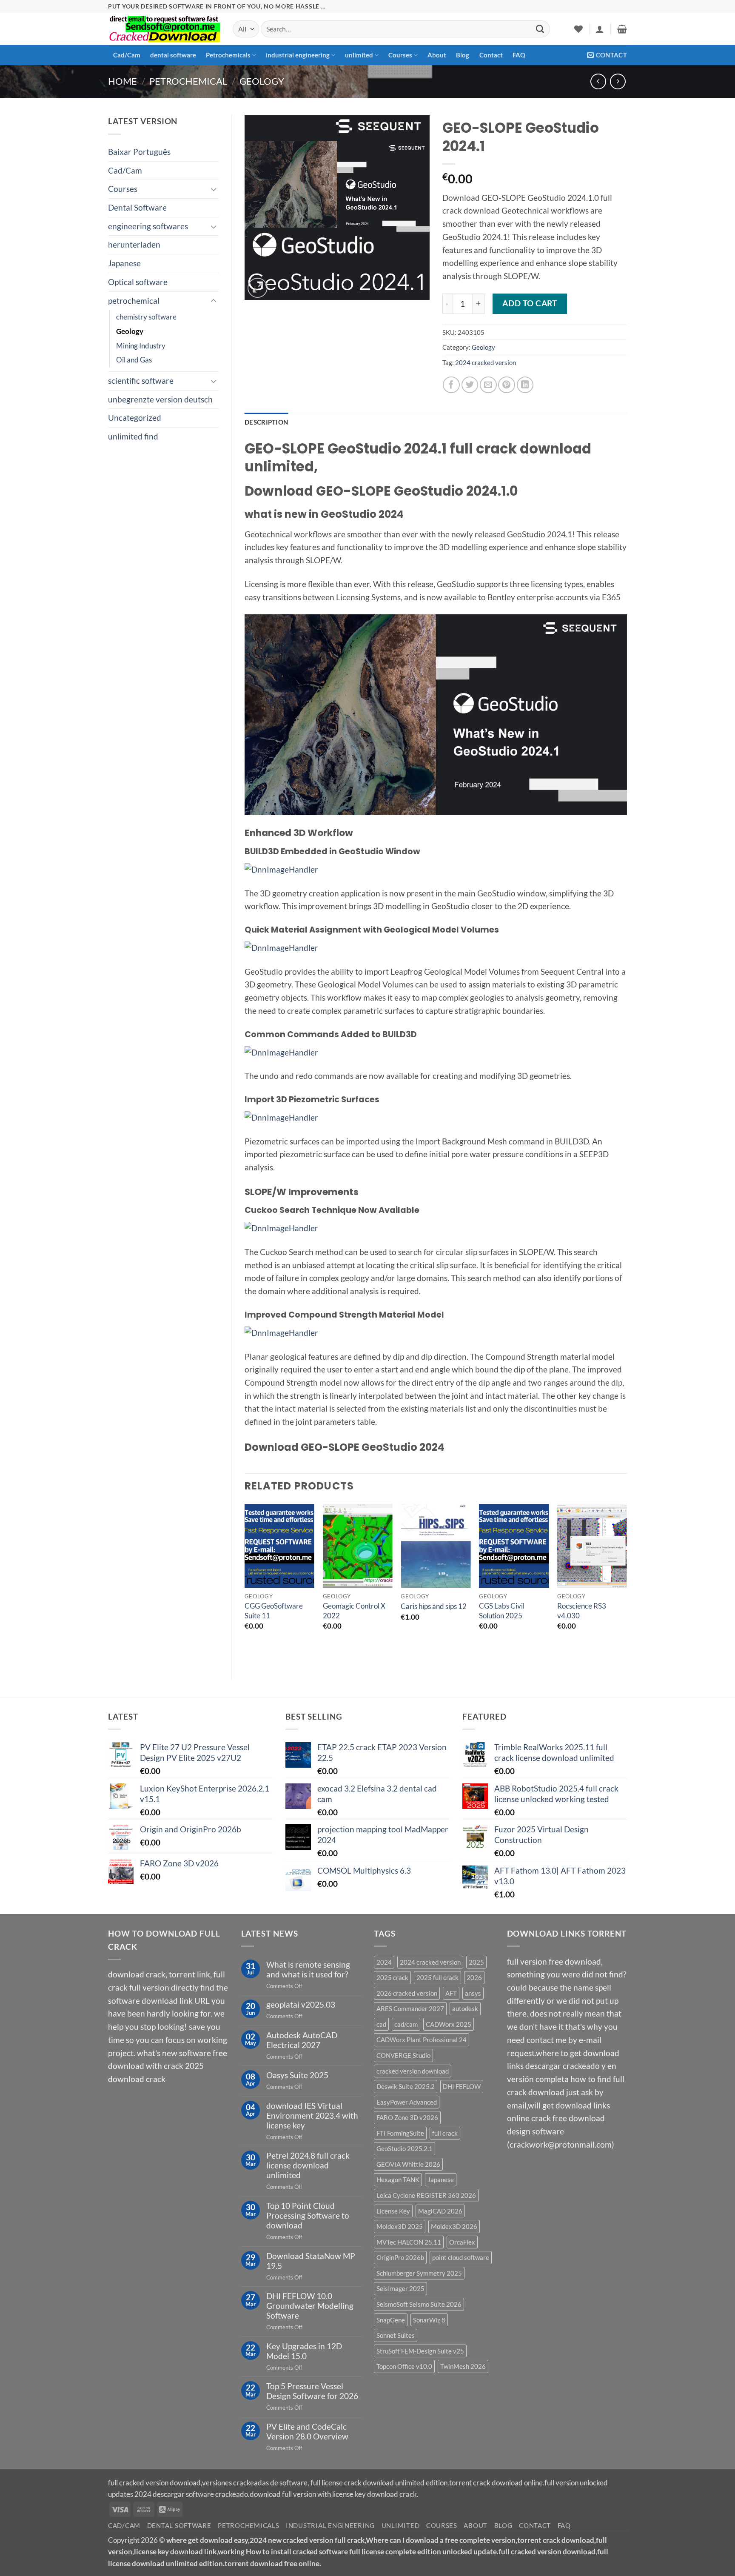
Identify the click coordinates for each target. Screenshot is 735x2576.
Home (122, 81)
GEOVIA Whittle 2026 (408, 2164)
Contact (491, 55)
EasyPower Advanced (407, 2102)
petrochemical (188, 81)
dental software (173, 55)
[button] (600, 29)
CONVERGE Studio (403, 2055)
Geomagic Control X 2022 (354, 1610)
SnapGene (391, 2320)
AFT (451, 1993)
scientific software (141, 381)
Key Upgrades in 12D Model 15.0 (304, 2351)
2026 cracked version (407, 1993)
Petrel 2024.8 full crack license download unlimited (308, 2165)
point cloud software (461, 2257)
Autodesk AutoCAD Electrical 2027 (302, 2040)
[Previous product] (618, 81)
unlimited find (133, 436)
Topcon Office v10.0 (404, 2366)
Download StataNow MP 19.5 (311, 2261)
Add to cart (530, 303)
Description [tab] (266, 422)
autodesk (465, 2008)
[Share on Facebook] (451, 385)
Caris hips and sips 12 (434, 1606)
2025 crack (392, 1977)
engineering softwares (148, 226)
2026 (474, 1977)
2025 (476, 1962)
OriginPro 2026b (400, 2257)
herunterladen (134, 244)
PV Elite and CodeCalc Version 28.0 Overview (307, 2431)
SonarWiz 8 (429, 2320)
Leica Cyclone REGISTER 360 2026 (426, 2195)
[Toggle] (214, 189)
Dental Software (137, 207)
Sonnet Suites (396, 2335)
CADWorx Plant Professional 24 (422, 2040)
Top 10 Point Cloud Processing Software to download (308, 2215)
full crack (445, 2133)
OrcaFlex (462, 2242)
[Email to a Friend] (488, 385)
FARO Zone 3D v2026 (407, 2117)
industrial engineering (298, 55)
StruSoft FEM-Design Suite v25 (420, 2351)
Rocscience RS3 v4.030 (582, 1610)
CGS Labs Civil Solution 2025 (502, 1610)
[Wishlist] (578, 29)
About (437, 55)
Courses (400, 55)
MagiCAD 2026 (440, 2211)
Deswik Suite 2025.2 (406, 2086)
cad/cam (406, 2024)
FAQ (519, 55)
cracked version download (413, 2071)
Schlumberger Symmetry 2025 (419, 2273)
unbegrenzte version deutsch (160, 399)
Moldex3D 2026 (454, 2226)
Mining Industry (141, 346)
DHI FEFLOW (462, 2086)
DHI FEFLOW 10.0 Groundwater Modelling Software (310, 2306)
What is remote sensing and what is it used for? (308, 1969)
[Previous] (245, 1585)
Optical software (138, 282)
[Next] (627, 1585)
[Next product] (598, 81)
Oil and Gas (134, 360)
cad (381, 2024)
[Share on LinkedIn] (525, 385)
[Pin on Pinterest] (507, 385)
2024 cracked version (486, 362)
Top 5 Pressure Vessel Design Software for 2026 (312, 2391)
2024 (384, 1962)
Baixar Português (139, 152)
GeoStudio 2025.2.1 (405, 2148)
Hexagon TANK (398, 2179)
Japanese (124, 263)
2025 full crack (437, 1977)
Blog (463, 55)
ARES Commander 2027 (410, 2008)
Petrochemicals (228, 55)
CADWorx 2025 (449, 2024)
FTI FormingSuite (400, 2133)
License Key (393, 2211)
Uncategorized (135, 418)
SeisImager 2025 (400, 2288)
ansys (473, 1993)
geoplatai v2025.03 (301, 2004)
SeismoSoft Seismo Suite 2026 (419, 2304)
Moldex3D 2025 (400, 2226)
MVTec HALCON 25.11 (409, 2242)
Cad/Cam (127, 55)
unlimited (359, 55)
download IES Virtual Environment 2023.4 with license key (312, 2115)
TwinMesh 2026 (463, 2366)
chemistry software (146, 317)
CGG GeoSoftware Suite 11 (274, 1610)
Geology (262, 81)
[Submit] (540, 29)
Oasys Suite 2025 (297, 2075)
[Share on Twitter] (470, 385)
